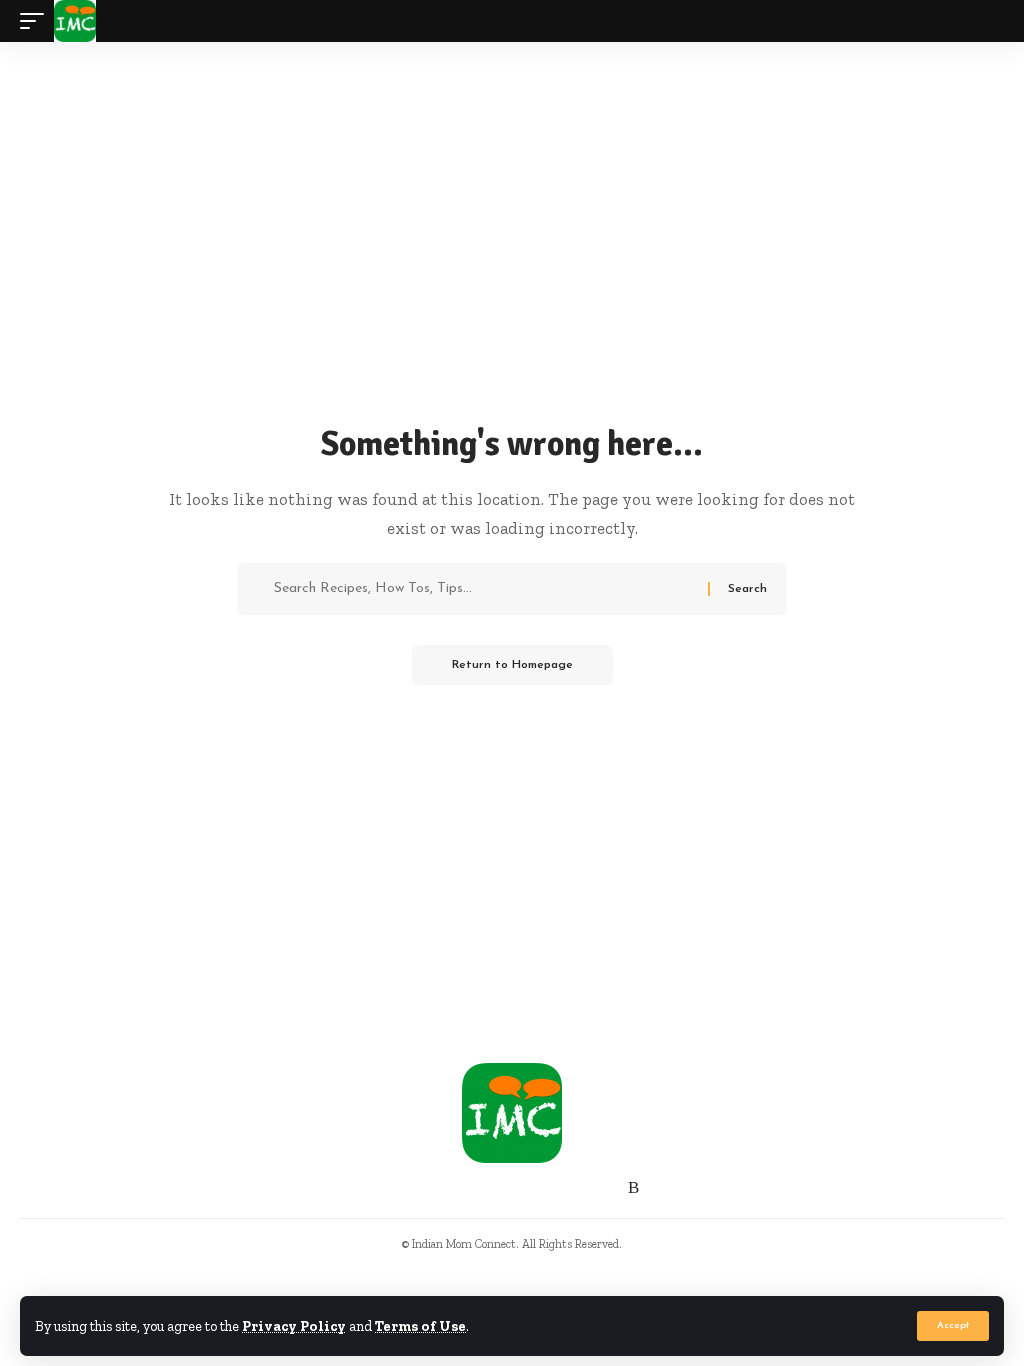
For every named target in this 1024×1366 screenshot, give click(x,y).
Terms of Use (420, 1326)
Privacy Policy (294, 1326)
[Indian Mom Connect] (75, 21)
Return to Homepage (512, 665)
